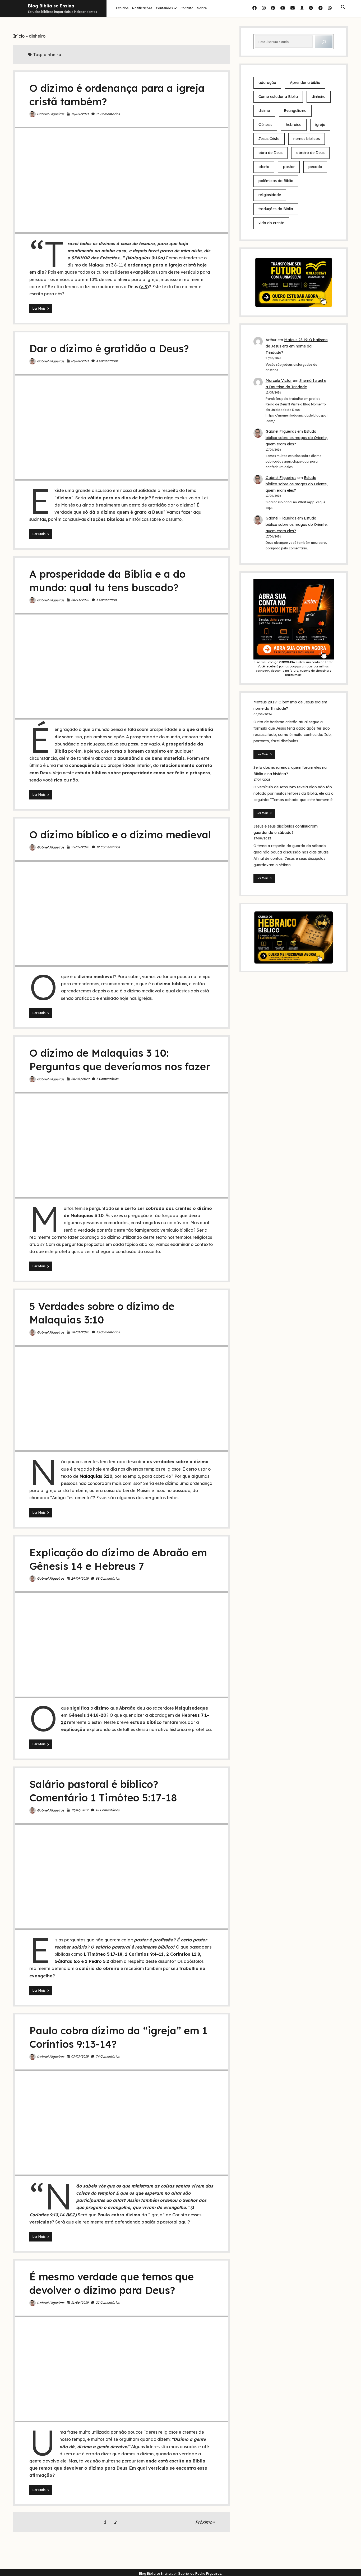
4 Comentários (107, 361)
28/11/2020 (80, 600)
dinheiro (319, 97)
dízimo (264, 111)
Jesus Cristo (269, 139)
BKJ (70, 2215)
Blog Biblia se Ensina (51, 6)
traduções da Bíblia (276, 209)
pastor (289, 167)
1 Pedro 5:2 (97, 1961)
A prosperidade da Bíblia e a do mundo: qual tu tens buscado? (121, 666)
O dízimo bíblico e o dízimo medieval (120, 835)
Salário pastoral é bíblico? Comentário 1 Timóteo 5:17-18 (121, 1876)
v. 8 (144, 287)
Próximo (204, 2522)
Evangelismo (295, 111)
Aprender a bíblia (305, 83)
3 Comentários (107, 1079)
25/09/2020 (80, 847)
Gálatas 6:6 (67, 1961)
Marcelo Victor (279, 381)
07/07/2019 (80, 2056)
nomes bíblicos (307, 139)
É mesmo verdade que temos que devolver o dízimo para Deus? (121, 2369)
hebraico (294, 125)
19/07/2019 (80, 1810)
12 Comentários (108, 847)
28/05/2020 (80, 1079)
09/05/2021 (80, 361)
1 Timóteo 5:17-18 (103, 1954)
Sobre (202, 8)
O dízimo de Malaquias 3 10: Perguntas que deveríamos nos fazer (121, 1145)
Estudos (122, 8)
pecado (315, 167)
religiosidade (270, 195)
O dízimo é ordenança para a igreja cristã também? (121, 180)
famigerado (147, 1230)
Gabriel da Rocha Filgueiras (200, 2573)
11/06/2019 (80, 2302)
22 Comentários (108, 2302)
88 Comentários (108, 1578)
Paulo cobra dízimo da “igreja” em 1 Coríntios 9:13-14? (121, 2123)
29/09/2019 (80, 1578)
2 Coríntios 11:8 (183, 1954)
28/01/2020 (80, 1332)
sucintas (38, 519)
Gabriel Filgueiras (51, 114)
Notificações (142, 8)
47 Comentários (107, 1810)
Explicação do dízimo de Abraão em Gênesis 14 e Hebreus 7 (121, 1645)
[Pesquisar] (324, 42)
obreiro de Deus (310, 153)
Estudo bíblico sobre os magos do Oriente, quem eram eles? (297, 438)
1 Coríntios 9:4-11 (144, 1954)
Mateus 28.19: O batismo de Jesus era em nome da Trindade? (297, 346)
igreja (320, 125)
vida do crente (271, 223)
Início (19, 36)
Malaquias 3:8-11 (106, 265)
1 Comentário (106, 600)
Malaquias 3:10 (96, 1476)
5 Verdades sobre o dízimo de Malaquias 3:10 (121, 1398)
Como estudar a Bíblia (278, 97)
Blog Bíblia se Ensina (155, 2573)
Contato (187, 8)
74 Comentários (108, 2056)
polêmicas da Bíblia (276, 181)
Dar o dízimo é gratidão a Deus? (109, 349)
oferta (264, 167)
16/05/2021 (80, 114)
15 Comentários (108, 114)
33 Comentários (108, 1332)
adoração (267, 83)
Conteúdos (164, 8)
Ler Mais (42, 310)
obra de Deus (270, 153)
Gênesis (265, 125)
